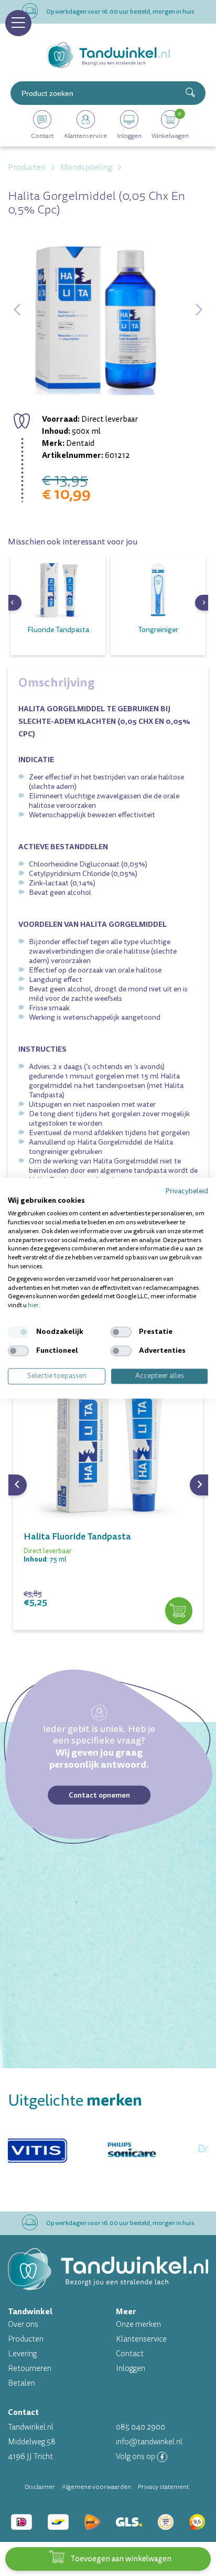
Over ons (23, 2324)
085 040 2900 (141, 2427)
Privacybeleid (187, 1191)
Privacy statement (163, 2487)
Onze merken (138, 2324)
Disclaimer (40, 2487)
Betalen (21, 2383)
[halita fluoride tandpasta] (108, 1434)
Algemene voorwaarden (96, 2487)
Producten (26, 2339)
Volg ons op (136, 2457)
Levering (22, 2354)
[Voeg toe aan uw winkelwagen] (179, 1611)
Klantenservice (141, 2339)
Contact (130, 2354)
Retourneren (30, 2369)
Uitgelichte (75, 2101)
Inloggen (131, 2369)
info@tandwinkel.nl (149, 2442)
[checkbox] (18, 1332)
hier (33, 1306)
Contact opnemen (99, 1795)
